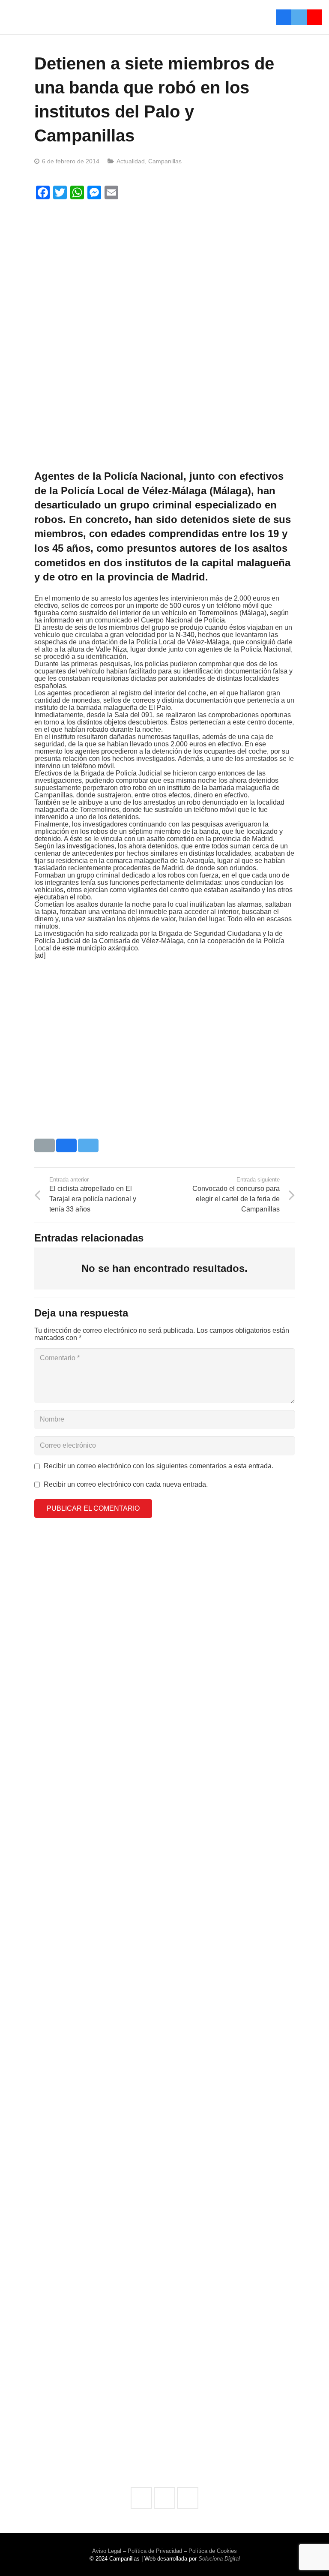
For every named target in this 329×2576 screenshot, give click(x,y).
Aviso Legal (107, 2551)
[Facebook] (284, 17)
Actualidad (131, 161)
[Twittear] (88, 1145)
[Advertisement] (164, 268)
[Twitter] (299, 17)
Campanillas (165, 161)
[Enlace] (93, 17)
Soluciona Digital (219, 2559)
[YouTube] (314, 17)
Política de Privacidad (155, 2551)
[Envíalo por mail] (45, 1145)
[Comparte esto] (66, 1145)
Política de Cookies (213, 2551)
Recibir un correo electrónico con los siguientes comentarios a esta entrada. (159, 1466)
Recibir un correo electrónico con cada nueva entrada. (126, 1484)
